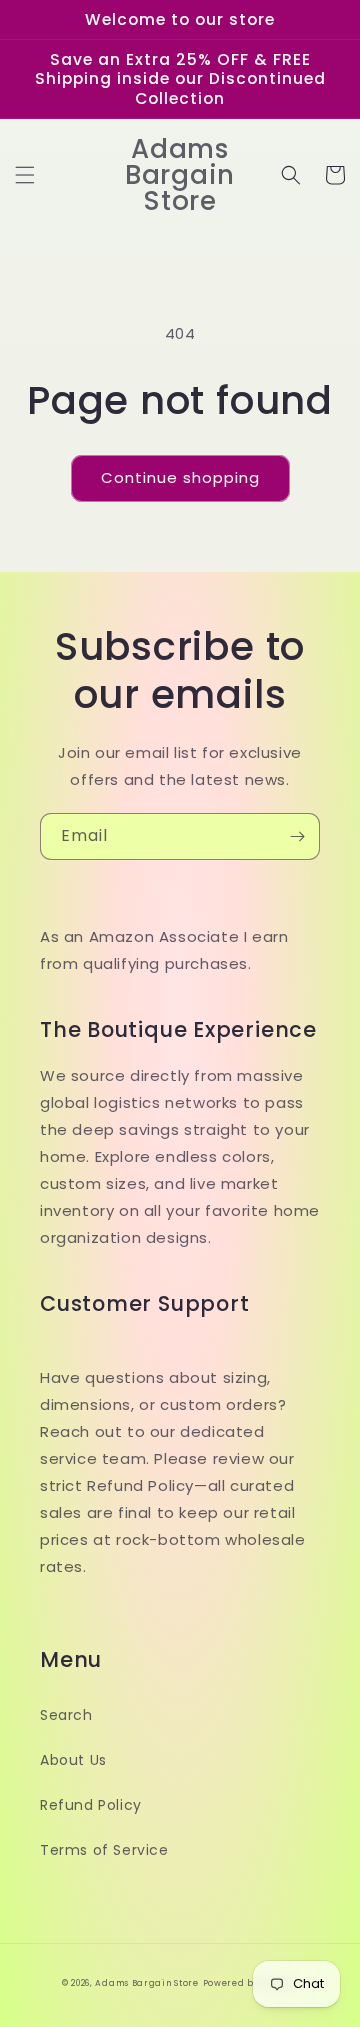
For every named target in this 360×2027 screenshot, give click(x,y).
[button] (25, 175)
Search (66, 1715)
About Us (73, 1760)
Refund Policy (91, 1805)
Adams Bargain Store (146, 1983)
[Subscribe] (297, 836)
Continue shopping (180, 477)
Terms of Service (104, 1850)
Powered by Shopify (251, 1983)
